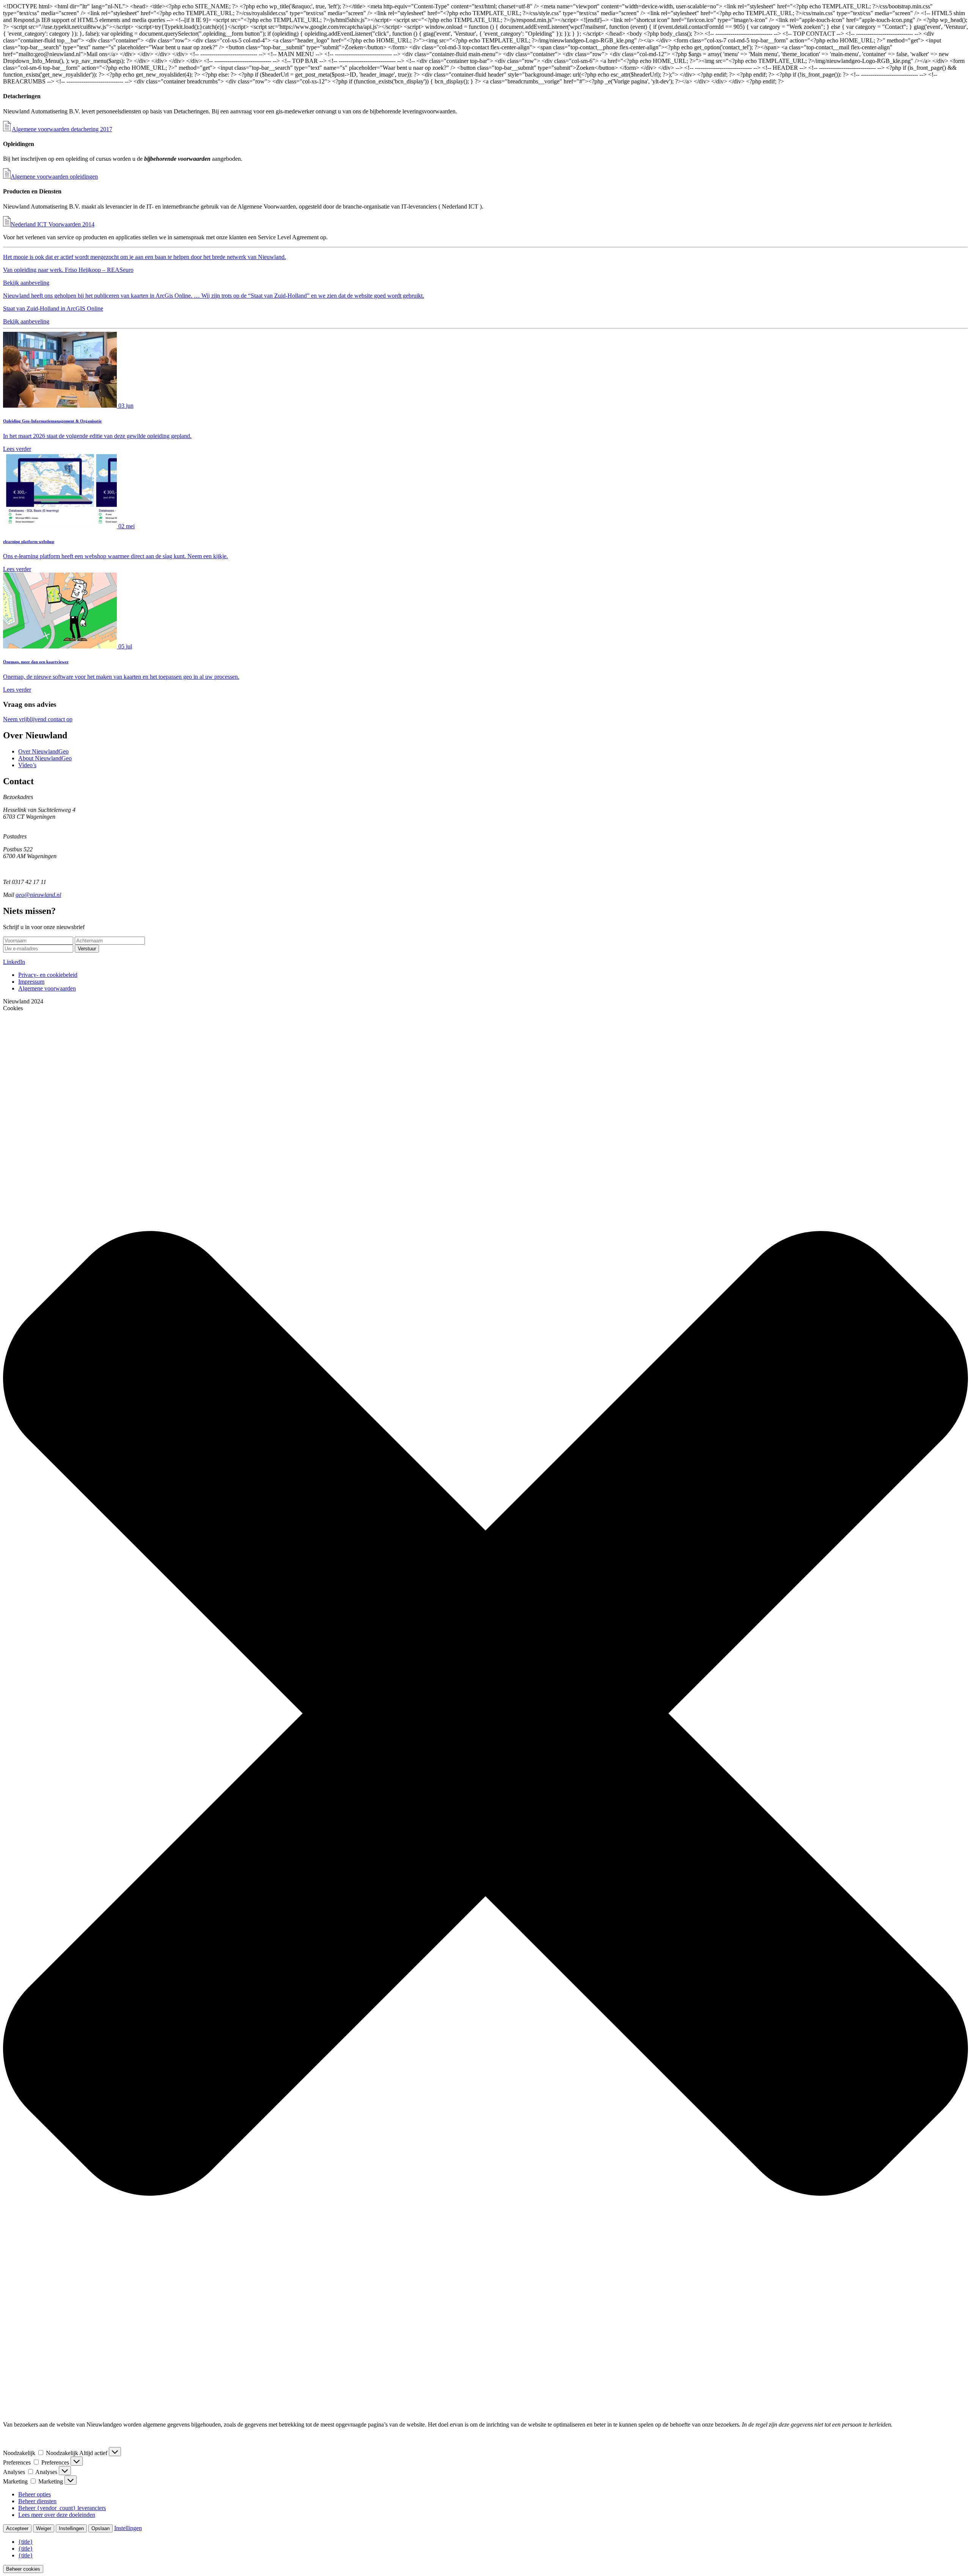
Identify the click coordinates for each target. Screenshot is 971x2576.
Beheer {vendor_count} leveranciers (62, 2508)
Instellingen (71, 2528)
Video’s (27, 765)
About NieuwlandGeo (45, 758)
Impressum (31, 982)
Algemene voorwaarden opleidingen (54, 177)
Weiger (44, 2528)
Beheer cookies (23, 2569)
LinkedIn (14, 962)
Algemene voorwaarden (47, 988)
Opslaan (101, 2528)
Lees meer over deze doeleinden (57, 2515)
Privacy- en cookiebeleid (48, 975)
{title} (26, 2542)
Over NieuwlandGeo (43, 751)
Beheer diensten (37, 2501)
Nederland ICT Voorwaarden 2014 (53, 224)
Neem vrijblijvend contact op (38, 719)
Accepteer (17, 2528)
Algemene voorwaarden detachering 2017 (62, 129)
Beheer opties (35, 2494)
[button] (485, 1713)
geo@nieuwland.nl (38, 895)
